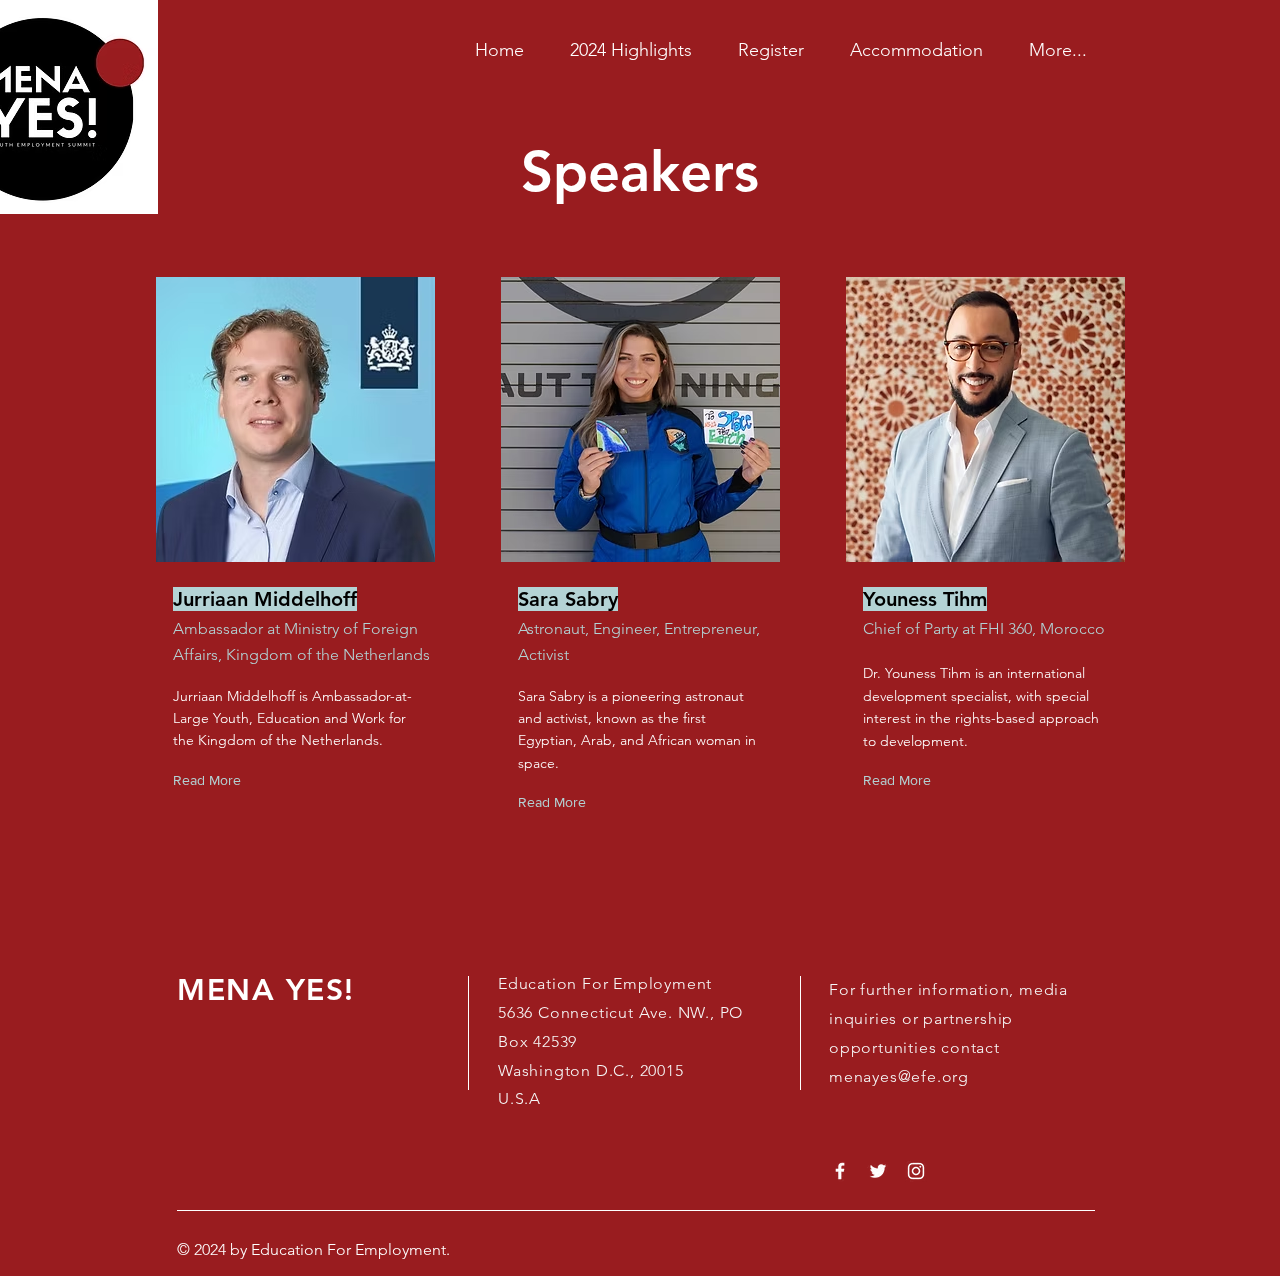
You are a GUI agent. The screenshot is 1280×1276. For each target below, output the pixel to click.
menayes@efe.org (899, 1076)
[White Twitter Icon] (878, 1171)
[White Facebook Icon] (840, 1171)
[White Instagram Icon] (916, 1171)
